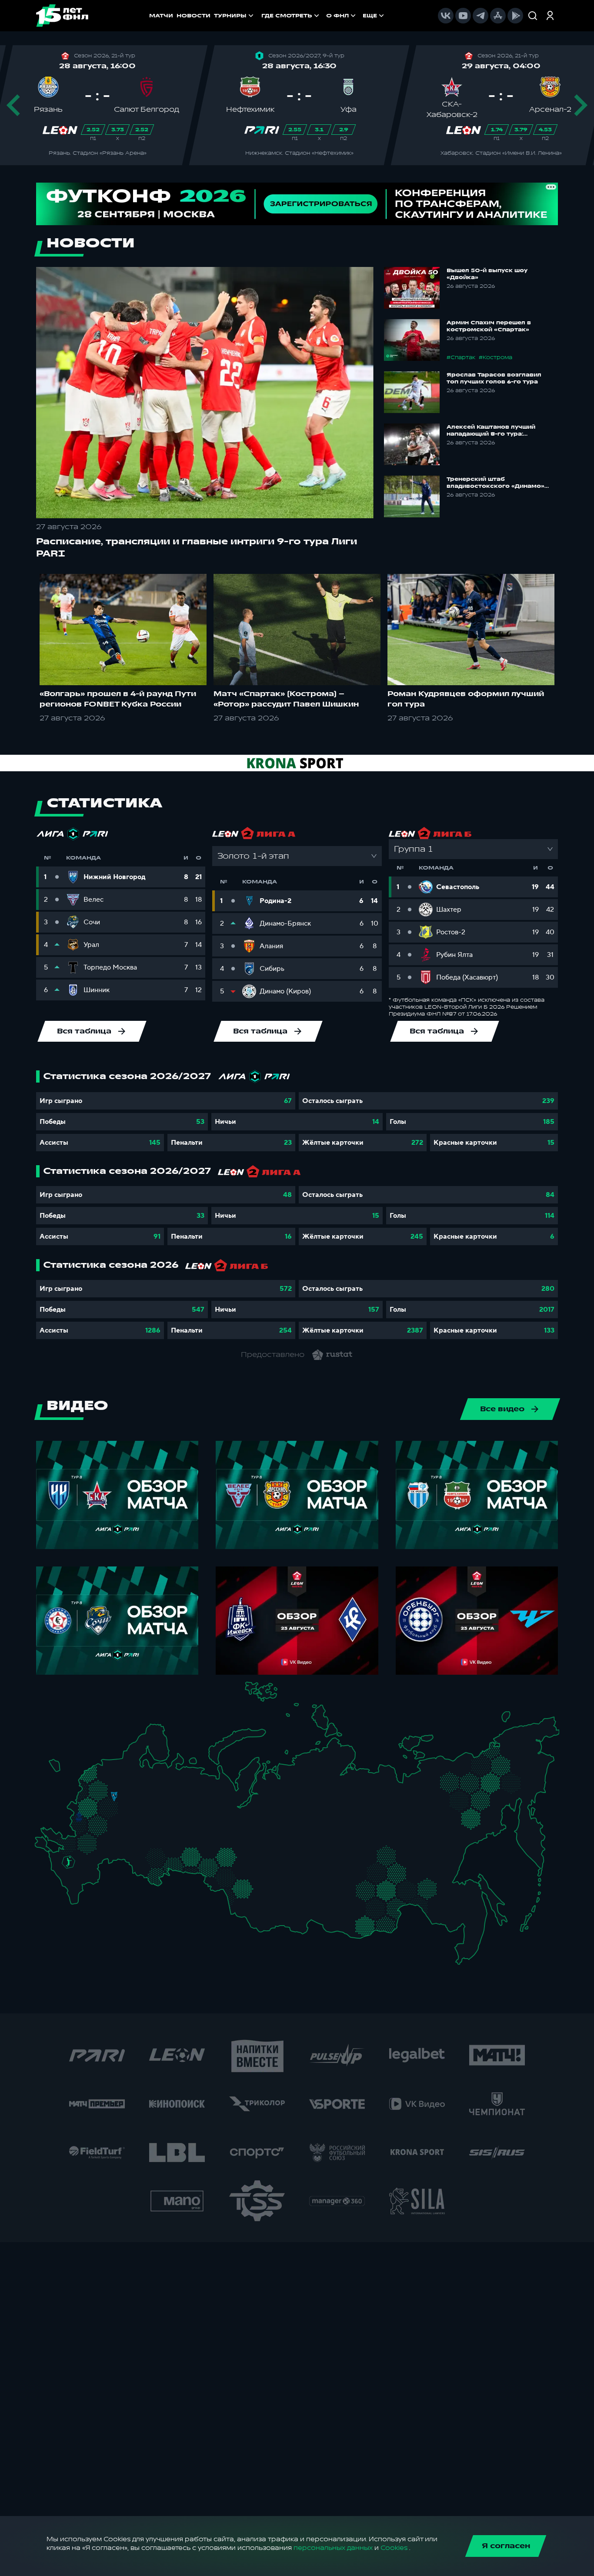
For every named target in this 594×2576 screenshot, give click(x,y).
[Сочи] (61, 1878)
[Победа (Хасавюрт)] (76, 1898)
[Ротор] (96, 1856)
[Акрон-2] (138, 1851)
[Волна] (158, 1803)
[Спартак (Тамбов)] (118, 1838)
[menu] (324, 16)
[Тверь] (108, 1785)
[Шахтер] (63, 1845)
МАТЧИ (161, 16)
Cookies (394, 2548)
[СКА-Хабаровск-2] (462, 1912)
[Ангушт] (69, 1886)
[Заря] (72, 1842)
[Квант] (103, 1825)
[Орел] (88, 1816)
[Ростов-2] (76, 1852)
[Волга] (152, 1833)
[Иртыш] (229, 1876)
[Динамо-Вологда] (146, 1778)
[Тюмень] (215, 1853)
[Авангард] (85, 1840)
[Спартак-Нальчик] (82, 1880)
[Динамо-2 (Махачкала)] (84, 1891)
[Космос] (107, 1796)
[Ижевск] (189, 1804)
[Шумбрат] (137, 1821)
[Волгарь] (112, 1857)
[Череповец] (137, 1778)
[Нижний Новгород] (154, 1794)
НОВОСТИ (194, 16)
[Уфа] (189, 1833)
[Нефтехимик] (174, 1818)
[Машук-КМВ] (66, 1870)
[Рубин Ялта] (49, 1845)
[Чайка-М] (83, 1859)
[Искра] (83, 1804)
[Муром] (140, 1804)
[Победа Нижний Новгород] (161, 1794)
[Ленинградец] (130, 1761)
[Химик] (148, 1802)
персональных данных (333, 2548)
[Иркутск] (285, 1904)
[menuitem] (291, 16)
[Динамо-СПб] (123, 1765)
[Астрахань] (103, 1862)
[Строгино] (97, 1806)
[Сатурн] (118, 1817)
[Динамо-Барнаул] (255, 1898)
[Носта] (138, 1870)
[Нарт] (75, 1871)
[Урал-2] (203, 1841)
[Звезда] (106, 1766)
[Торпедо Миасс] (189, 1859)
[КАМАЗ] (183, 1814)
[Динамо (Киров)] (172, 1786)
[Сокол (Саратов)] (124, 1847)
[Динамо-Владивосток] (466, 1949)
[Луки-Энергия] (98, 1778)
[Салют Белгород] (79, 1827)
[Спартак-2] (110, 1805)
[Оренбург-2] (147, 1873)
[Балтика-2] (59, 1769)
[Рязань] (124, 1831)
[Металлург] (102, 1841)
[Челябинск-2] (197, 1859)
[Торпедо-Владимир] (130, 1801)
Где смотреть (287, 16)
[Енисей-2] (292, 1877)
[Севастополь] (42, 1849)
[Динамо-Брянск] (79, 1816)
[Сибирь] (261, 1879)
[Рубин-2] (165, 1816)
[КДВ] (256, 1869)
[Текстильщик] (143, 1795)
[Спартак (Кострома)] (142, 1785)
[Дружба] (68, 1862)
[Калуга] (112, 1825)
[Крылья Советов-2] (145, 1855)
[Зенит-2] (115, 1766)
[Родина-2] (114, 1797)
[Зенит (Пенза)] (130, 1838)
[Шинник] (134, 1792)
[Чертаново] (105, 1814)
